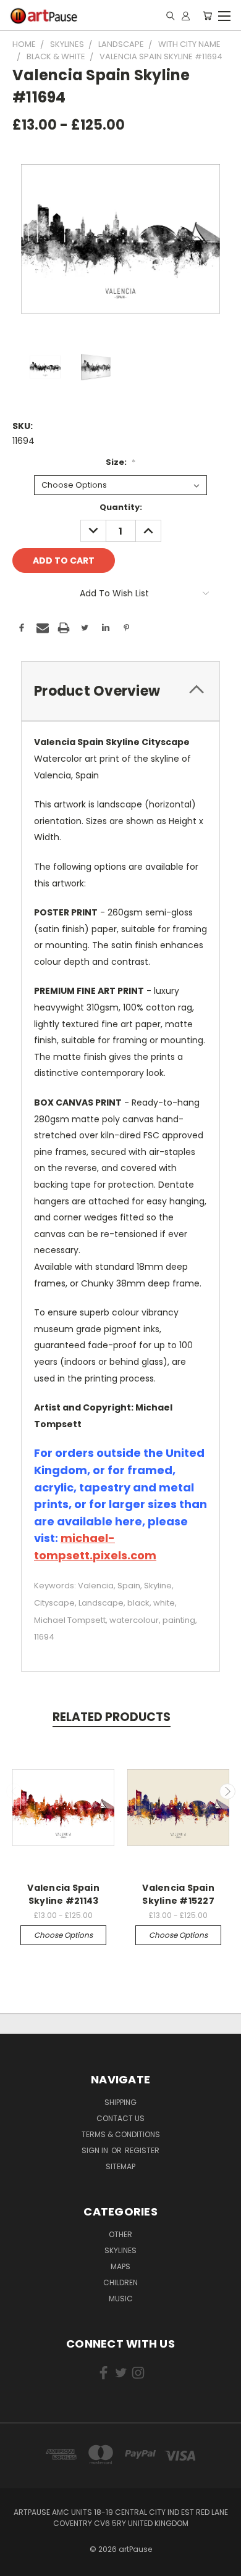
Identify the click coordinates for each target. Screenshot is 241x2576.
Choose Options (63, 1935)
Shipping (120, 2102)
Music (121, 2299)
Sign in (96, 2150)
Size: (120, 462)
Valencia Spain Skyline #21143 (63, 1894)
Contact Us (120, 2118)
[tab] (120, 691)
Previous (14, 1791)
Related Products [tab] (112, 1717)
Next (227, 1791)
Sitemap (120, 2166)
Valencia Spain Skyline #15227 (178, 1894)
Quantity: (121, 507)
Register (142, 2150)
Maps (120, 2266)
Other (120, 2234)
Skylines (120, 2250)
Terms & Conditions (121, 2134)
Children (120, 2282)
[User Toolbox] (186, 15)
